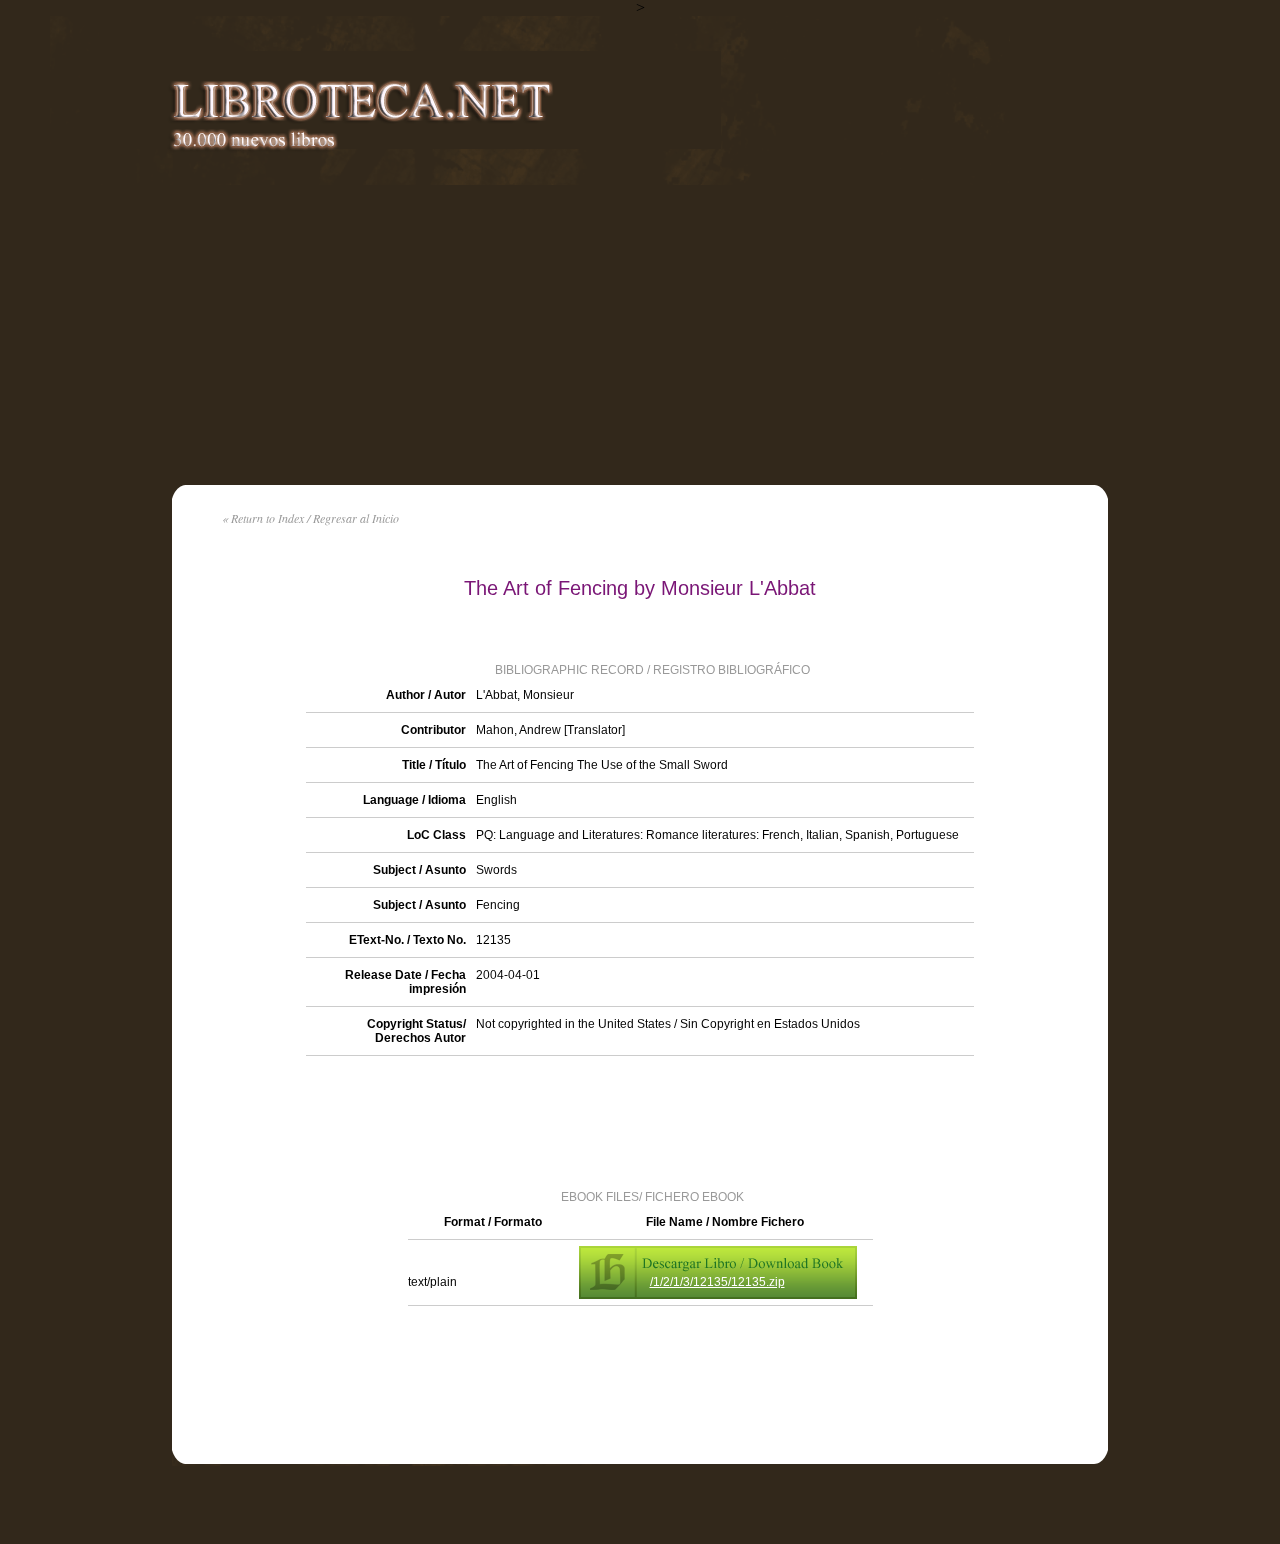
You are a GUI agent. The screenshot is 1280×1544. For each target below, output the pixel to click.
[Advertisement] (640, 335)
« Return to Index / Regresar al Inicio (310, 518)
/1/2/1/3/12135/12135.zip (717, 1282)
